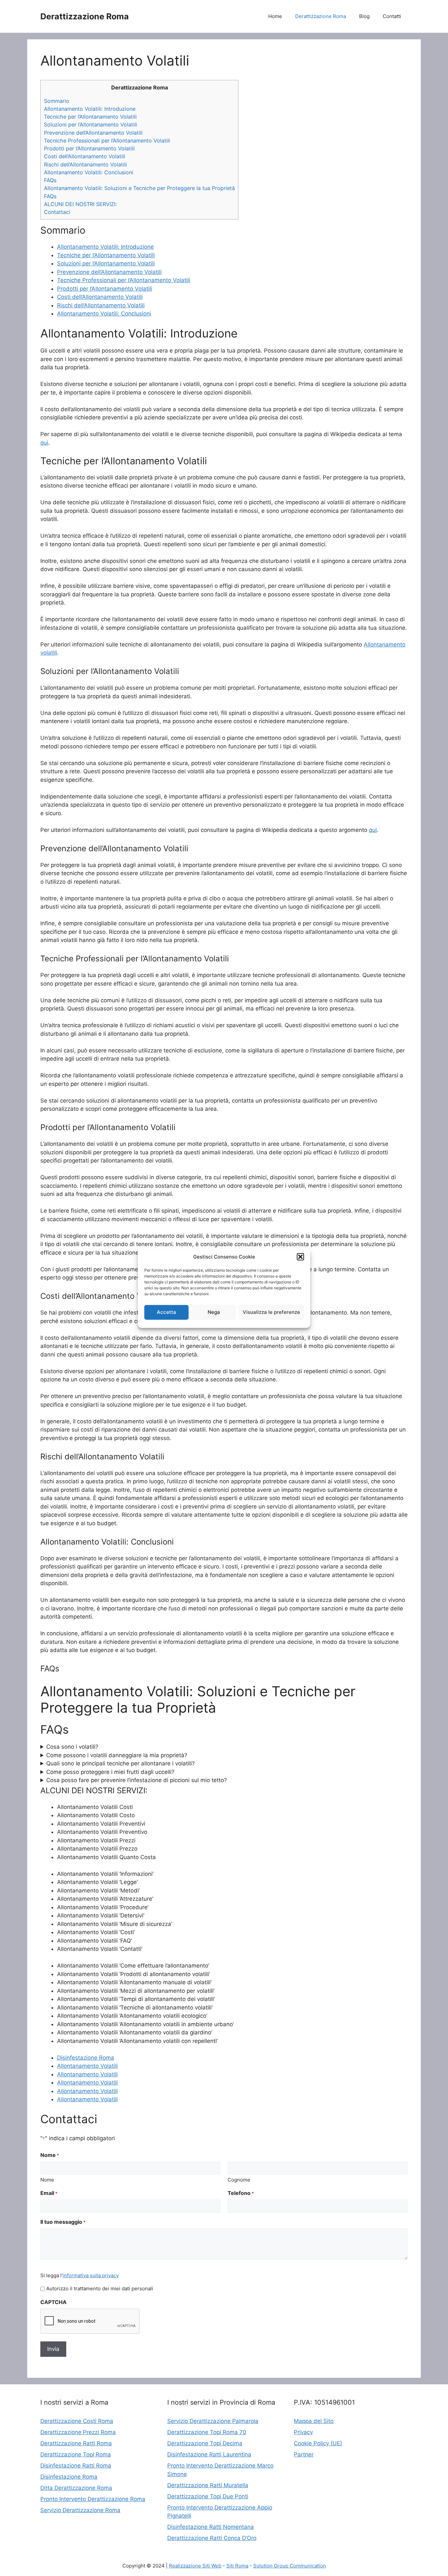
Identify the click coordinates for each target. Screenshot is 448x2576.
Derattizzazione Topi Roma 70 (207, 2432)
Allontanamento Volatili (87, 2066)
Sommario (57, 101)
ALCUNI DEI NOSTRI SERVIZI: (80, 204)
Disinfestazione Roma (86, 2058)
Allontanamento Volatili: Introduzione (90, 109)
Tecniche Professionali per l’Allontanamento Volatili (107, 141)
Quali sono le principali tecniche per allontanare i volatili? (121, 1763)
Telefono (241, 2193)
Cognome (239, 2180)
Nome (47, 2180)
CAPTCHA (53, 2302)
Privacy (303, 2432)
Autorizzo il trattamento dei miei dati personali (100, 2288)
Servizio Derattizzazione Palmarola (213, 2421)
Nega (214, 1312)
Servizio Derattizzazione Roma (80, 2510)
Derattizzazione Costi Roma (77, 2421)
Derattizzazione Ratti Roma (76, 2443)
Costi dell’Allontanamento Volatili (85, 156)
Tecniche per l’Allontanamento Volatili (90, 117)
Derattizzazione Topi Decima (205, 2443)
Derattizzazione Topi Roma (76, 2454)
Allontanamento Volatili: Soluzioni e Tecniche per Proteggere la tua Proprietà (139, 188)
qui (44, 443)
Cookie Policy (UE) (318, 2443)
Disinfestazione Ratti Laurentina (209, 2454)
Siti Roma (237, 2566)
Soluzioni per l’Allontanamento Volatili (91, 125)
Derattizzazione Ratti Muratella (208, 2485)
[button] (300, 1257)
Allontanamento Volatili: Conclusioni (89, 172)
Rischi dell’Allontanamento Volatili (85, 164)
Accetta (166, 1312)
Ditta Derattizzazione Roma (76, 2488)
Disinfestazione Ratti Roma (76, 2466)
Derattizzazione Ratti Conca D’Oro (212, 2538)
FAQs (50, 180)
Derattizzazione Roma (85, 16)
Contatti (392, 16)
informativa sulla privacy (91, 2275)
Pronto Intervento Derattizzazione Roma (93, 2499)
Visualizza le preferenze (271, 1312)
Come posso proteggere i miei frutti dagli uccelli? (110, 1772)
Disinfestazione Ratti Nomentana (211, 2527)
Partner (304, 2454)
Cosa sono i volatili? (72, 1747)
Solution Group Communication (290, 2566)
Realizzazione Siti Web (195, 2566)
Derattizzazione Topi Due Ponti (208, 2496)
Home (275, 16)
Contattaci (57, 212)
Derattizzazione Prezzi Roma (78, 2432)
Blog (364, 16)
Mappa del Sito (314, 2421)
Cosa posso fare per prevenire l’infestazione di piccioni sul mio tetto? (137, 1780)
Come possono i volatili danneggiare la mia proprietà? (117, 1755)
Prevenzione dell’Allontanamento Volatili (93, 133)
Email (49, 2193)
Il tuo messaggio (63, 2222)
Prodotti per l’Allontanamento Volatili (89, 148)
